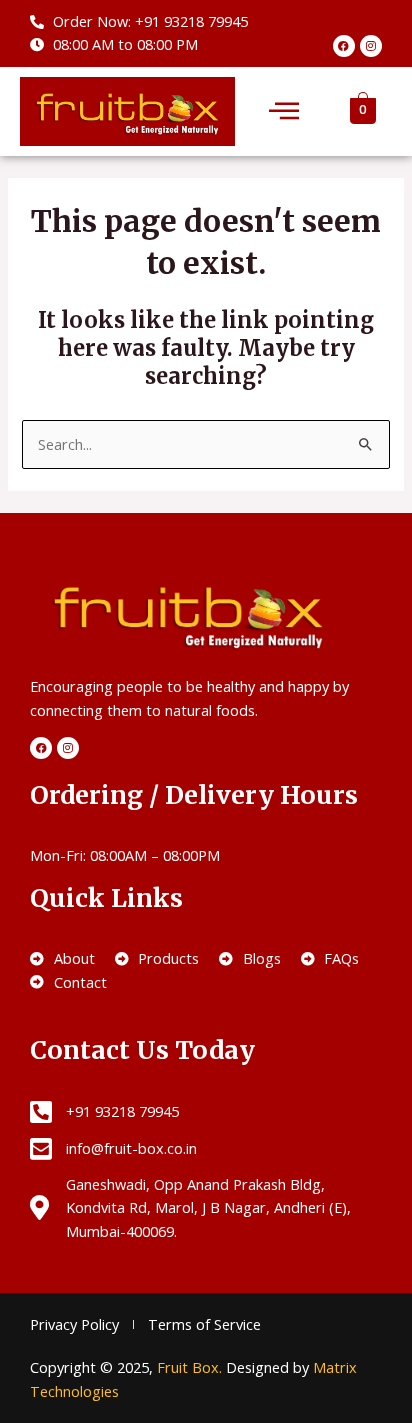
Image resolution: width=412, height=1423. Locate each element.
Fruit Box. (191, 1367)
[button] (284, 111)
